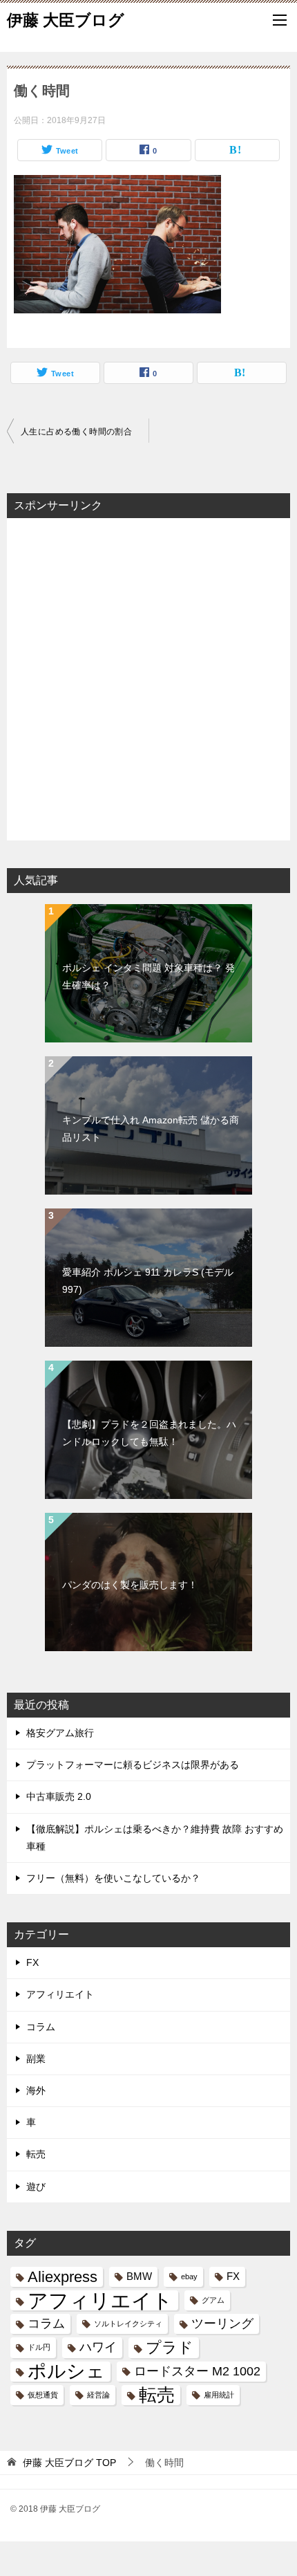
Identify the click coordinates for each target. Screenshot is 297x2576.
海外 (36, 2090)
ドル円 (39, 2347)
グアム (213, 2300)
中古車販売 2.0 (59, 1796)
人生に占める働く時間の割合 (76, 432)
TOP (69, 2463)
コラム (41, 2027)
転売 (36, 2154)
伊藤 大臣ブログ (66, 20)
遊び (36, 2187)
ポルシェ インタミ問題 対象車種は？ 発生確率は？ (148, 976)
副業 (36, 2059)
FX (32, 1962)
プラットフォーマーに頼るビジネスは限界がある (133, 1765)
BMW (139, 2276)
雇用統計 (219, 2395)
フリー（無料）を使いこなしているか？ (113, 1878)
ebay (189, 2276)
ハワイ (98, 2347)
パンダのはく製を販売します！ (130, 1585)
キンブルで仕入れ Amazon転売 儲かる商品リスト (151, 1129)
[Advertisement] (148, 678)
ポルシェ (66, 2372)
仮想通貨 (43, 2395)
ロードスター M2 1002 (197, 2371)
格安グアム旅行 (60, 1733)
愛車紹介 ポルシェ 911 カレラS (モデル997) (148, 1281)
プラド (170, 2347)
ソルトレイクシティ (128, 2324)
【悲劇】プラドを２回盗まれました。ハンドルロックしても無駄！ (149, 1433)
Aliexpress (63, 2277)
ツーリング (222, 2324)
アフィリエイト (60, 1994)
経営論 (98, 2395)
